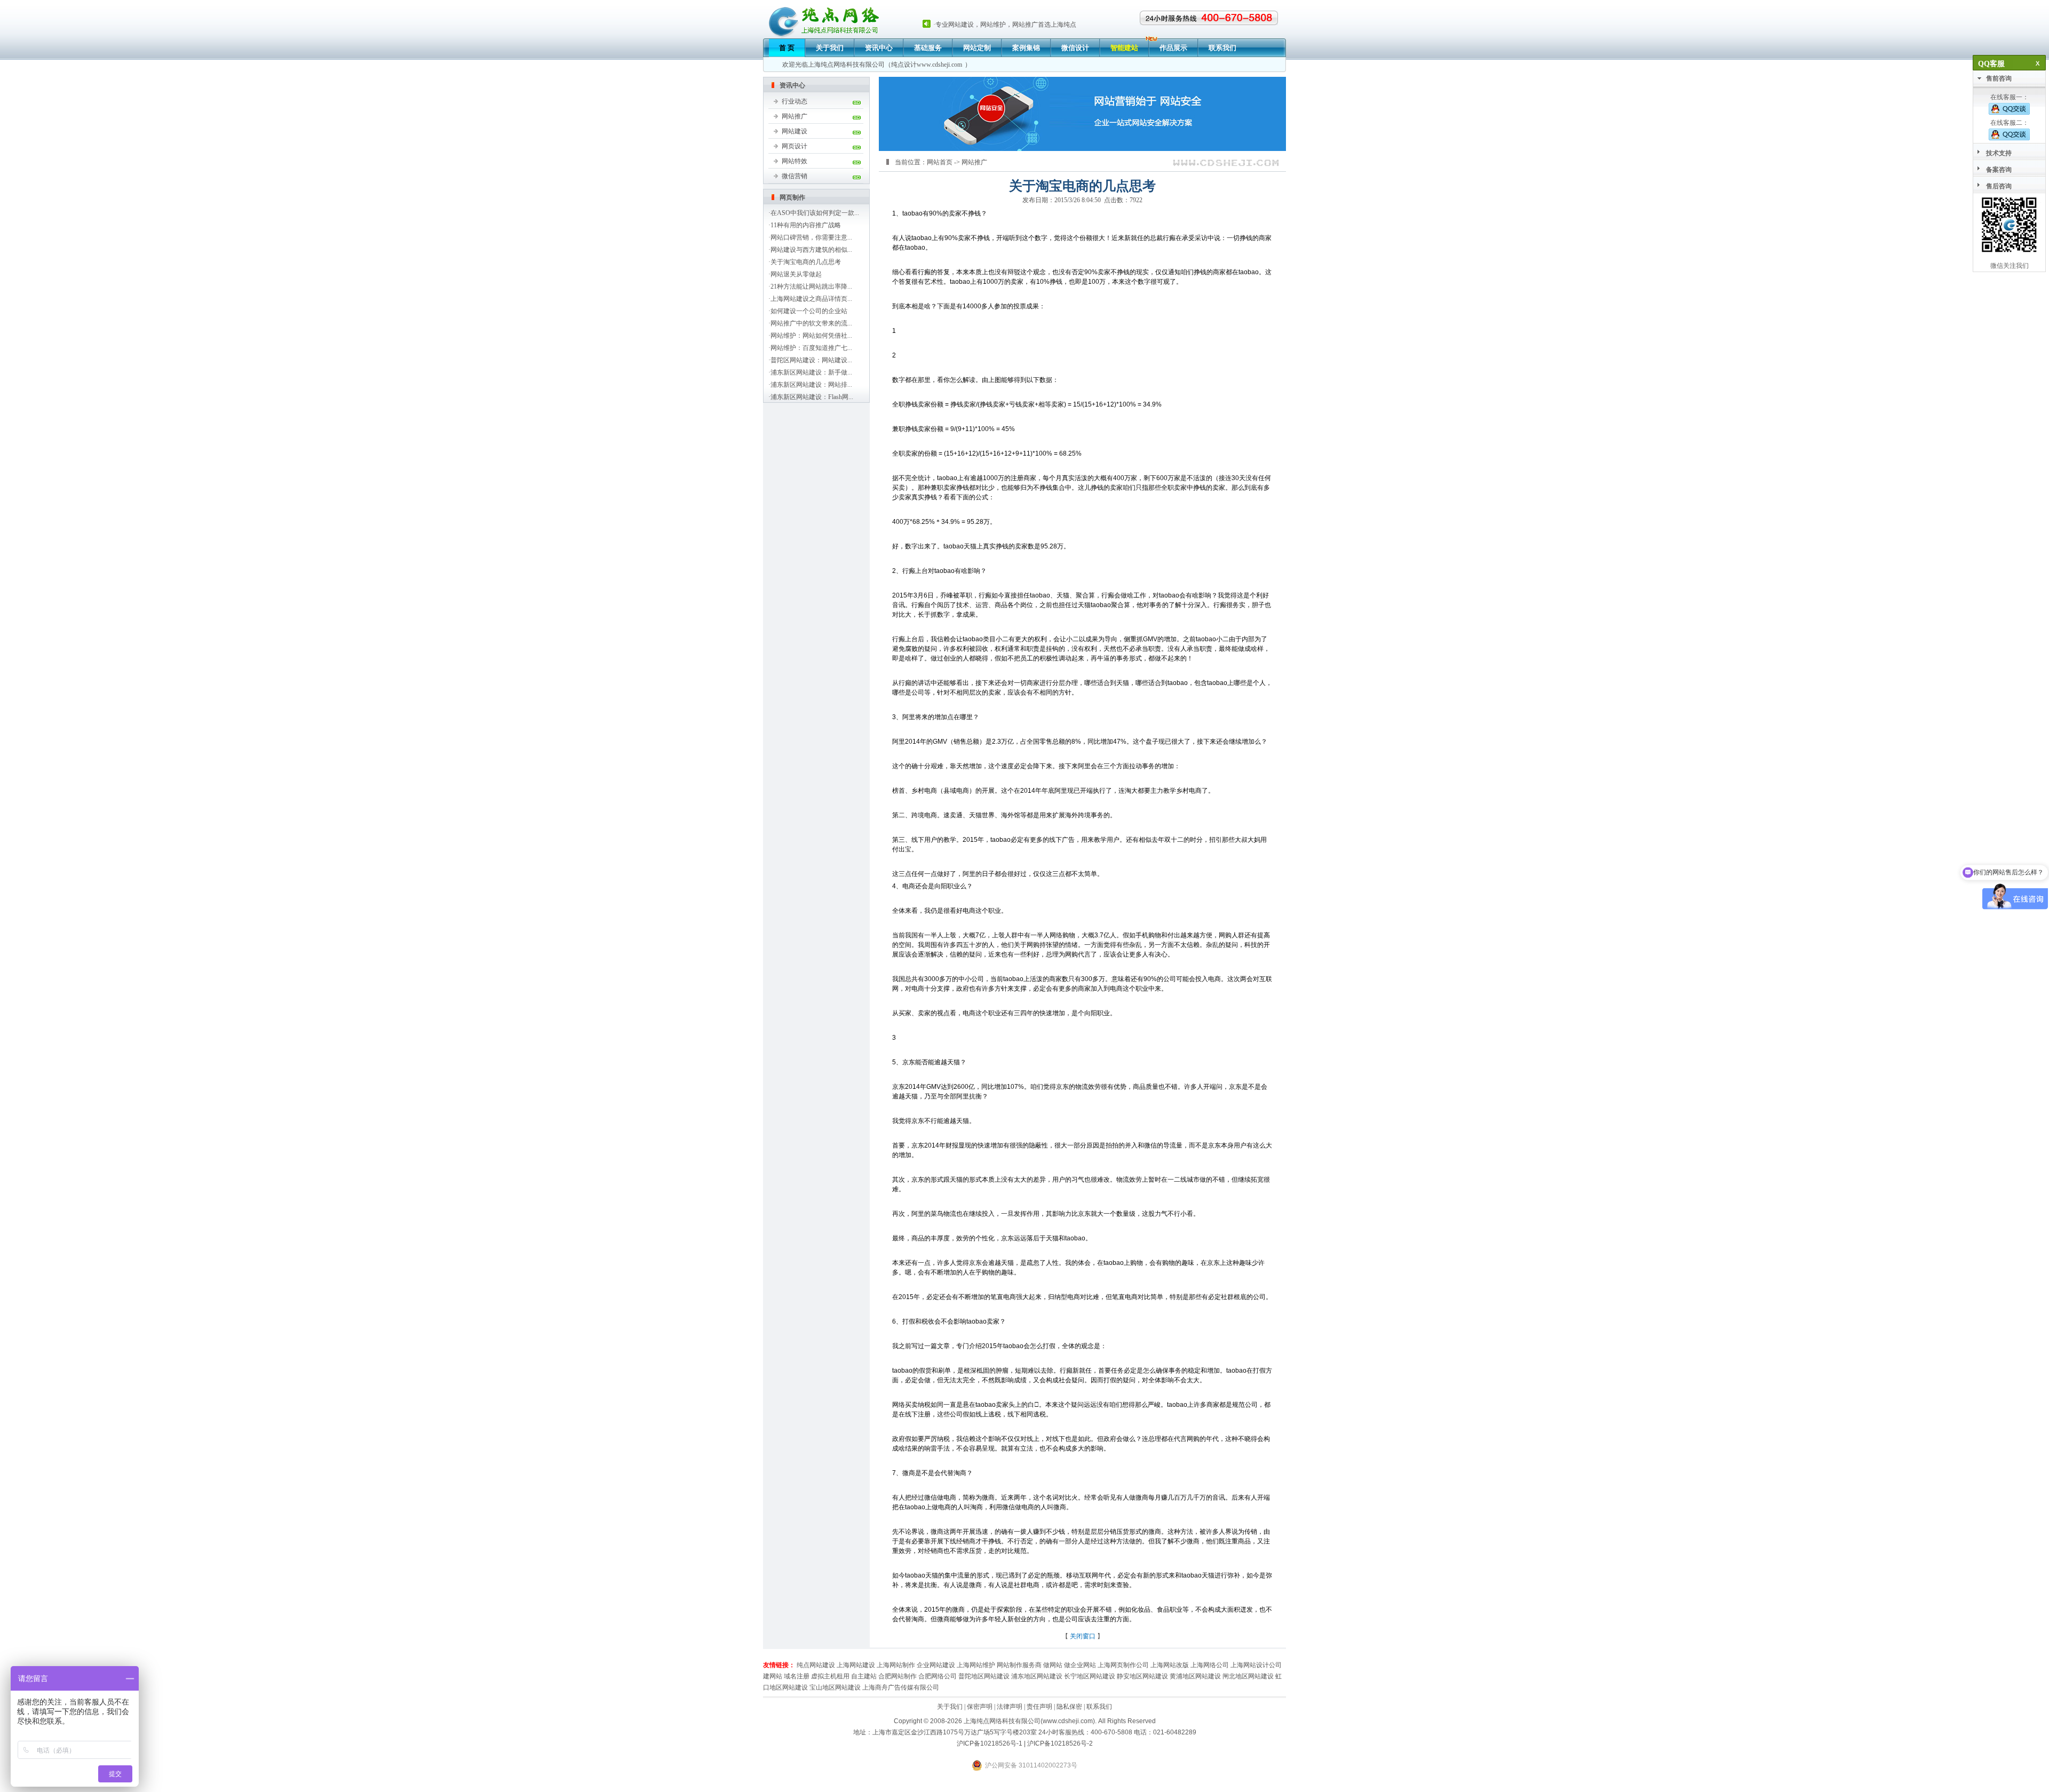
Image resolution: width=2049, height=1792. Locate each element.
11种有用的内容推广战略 (806, 225)
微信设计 (1075, 48)
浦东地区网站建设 (1037, 1676)
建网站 (773, 1676)
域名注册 (797, 1676)
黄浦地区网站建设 (1195, 1676)
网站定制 (977, 48)
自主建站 (864, 1676)
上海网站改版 (1170, 1665)
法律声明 (1010, 1707)
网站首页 (940, 162)
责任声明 (1039, 1707)
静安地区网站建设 (1142, 1676)
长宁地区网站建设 (1090, 1676)
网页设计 (795, 146)
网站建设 (795, 131)
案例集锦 (1026, 48)
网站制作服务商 (1019, 1665)
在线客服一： (2010, 97)
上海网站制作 (896, 1665)
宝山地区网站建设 (835, 1687)
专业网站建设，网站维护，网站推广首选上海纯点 (1006, 25)
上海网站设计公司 (1256, 1665)
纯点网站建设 (816, 1665)
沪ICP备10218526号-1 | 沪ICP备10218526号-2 (1025, 1743)
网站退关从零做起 (796, 274)
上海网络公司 (1210, 1665)
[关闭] (2041, 63)
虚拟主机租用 (830, 1676)
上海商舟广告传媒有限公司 (901, 1687)
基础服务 (928, 48)
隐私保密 (1069, 1707)
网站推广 (795, 116)
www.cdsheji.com (939, 65)
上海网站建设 (856, 1665)
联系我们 (1222, 48)
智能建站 (1124, 48)
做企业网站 (1080, 1665)
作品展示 (1173, 48)
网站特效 (795, 161)
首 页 (787, 48)
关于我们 (830, 48)
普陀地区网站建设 (984, 1676)
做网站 (1053, 1665)
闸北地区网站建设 (1248, 1676)
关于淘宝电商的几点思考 (806, 262)
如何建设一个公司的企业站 (809, 311)
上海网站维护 (976, 1665)
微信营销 (795, 176)
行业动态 (795, 101)
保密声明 (980, 1707)
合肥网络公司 (938, 1676)
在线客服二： (2010, 123)
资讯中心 (879, 48)
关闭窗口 (1083, 1636)
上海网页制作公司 (1123, 1665)
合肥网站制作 (898, 1676)
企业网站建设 (936, 1665)
